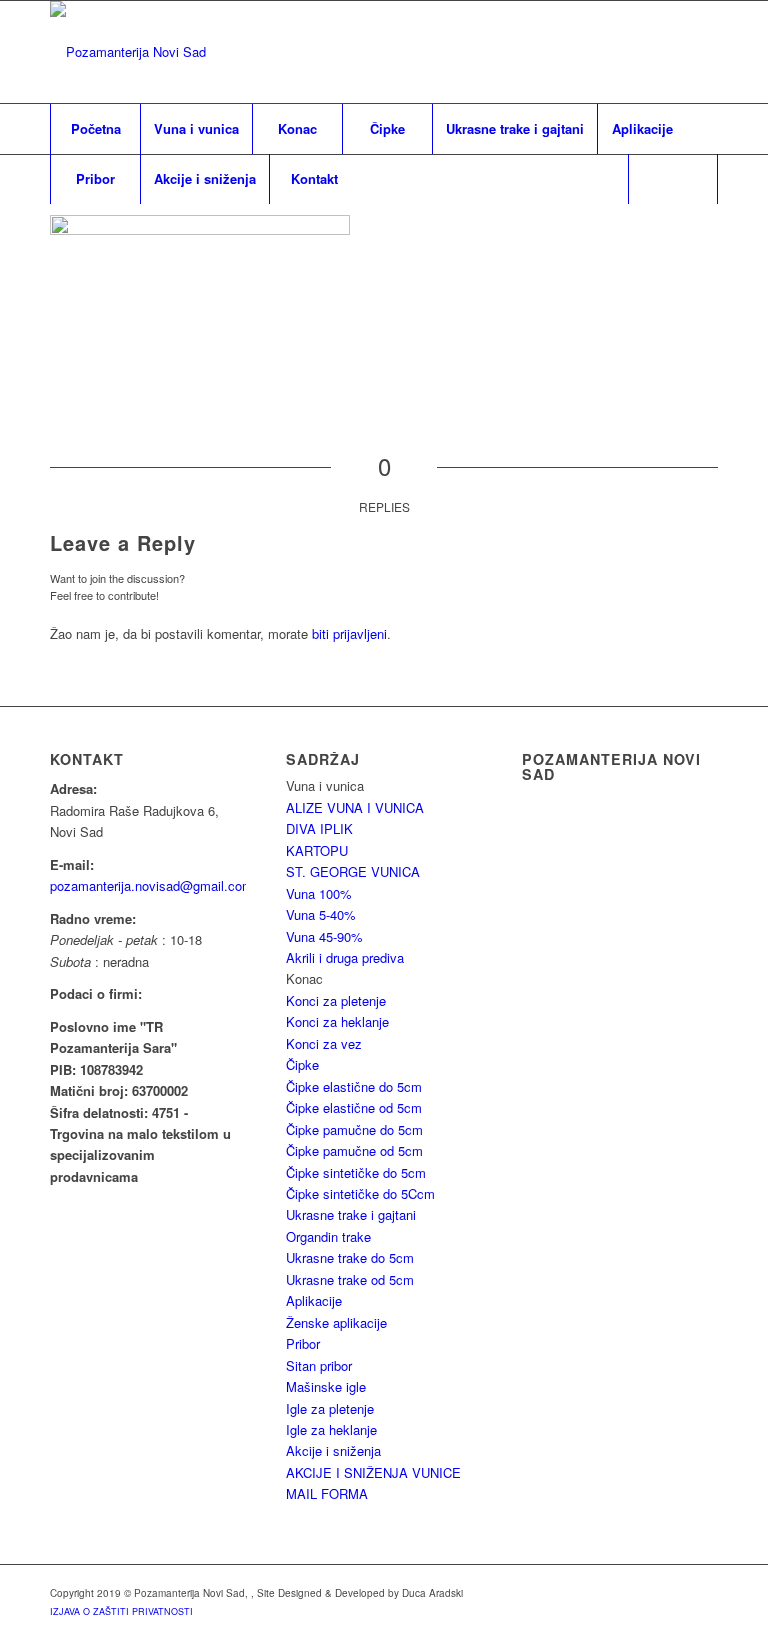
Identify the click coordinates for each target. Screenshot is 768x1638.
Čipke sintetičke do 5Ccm (360, 1193)
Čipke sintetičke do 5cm (356, 1172)
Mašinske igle (326, 1386)
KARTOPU (317, 850)
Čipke (302, 1064)
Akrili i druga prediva (345, 957)
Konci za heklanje (337, 1021)
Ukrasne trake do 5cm (350, 1257)
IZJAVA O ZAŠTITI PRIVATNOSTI (121, 1611)
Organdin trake (328, 1236)
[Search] (673, 179)
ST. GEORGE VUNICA (353, 871)
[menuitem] (95, 129)
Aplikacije (314, 1300)
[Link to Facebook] (703, 52)
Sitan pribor (319, 1365)
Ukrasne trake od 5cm (350, 1279)
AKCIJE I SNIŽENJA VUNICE (373, 1472)
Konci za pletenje (336, 1000)
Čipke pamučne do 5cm (354, 1129)
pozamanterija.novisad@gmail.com (151, 885)
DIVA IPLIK (319, 828)
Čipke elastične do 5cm (354, 1086)
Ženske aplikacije (336, 1322)
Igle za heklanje (331, 1429)
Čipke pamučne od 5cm (354, 1150)
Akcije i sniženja (333, 1450)
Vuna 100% (319, 893)
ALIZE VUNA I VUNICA (355, 807)
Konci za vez (324, 1043)
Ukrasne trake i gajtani (351, 1214)
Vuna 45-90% (324, 936)
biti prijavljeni (349, 633)
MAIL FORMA (327, 1493)
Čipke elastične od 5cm (354, 1107)
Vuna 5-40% (321, 914)
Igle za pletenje (330, 1408)
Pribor (303, 1343)
